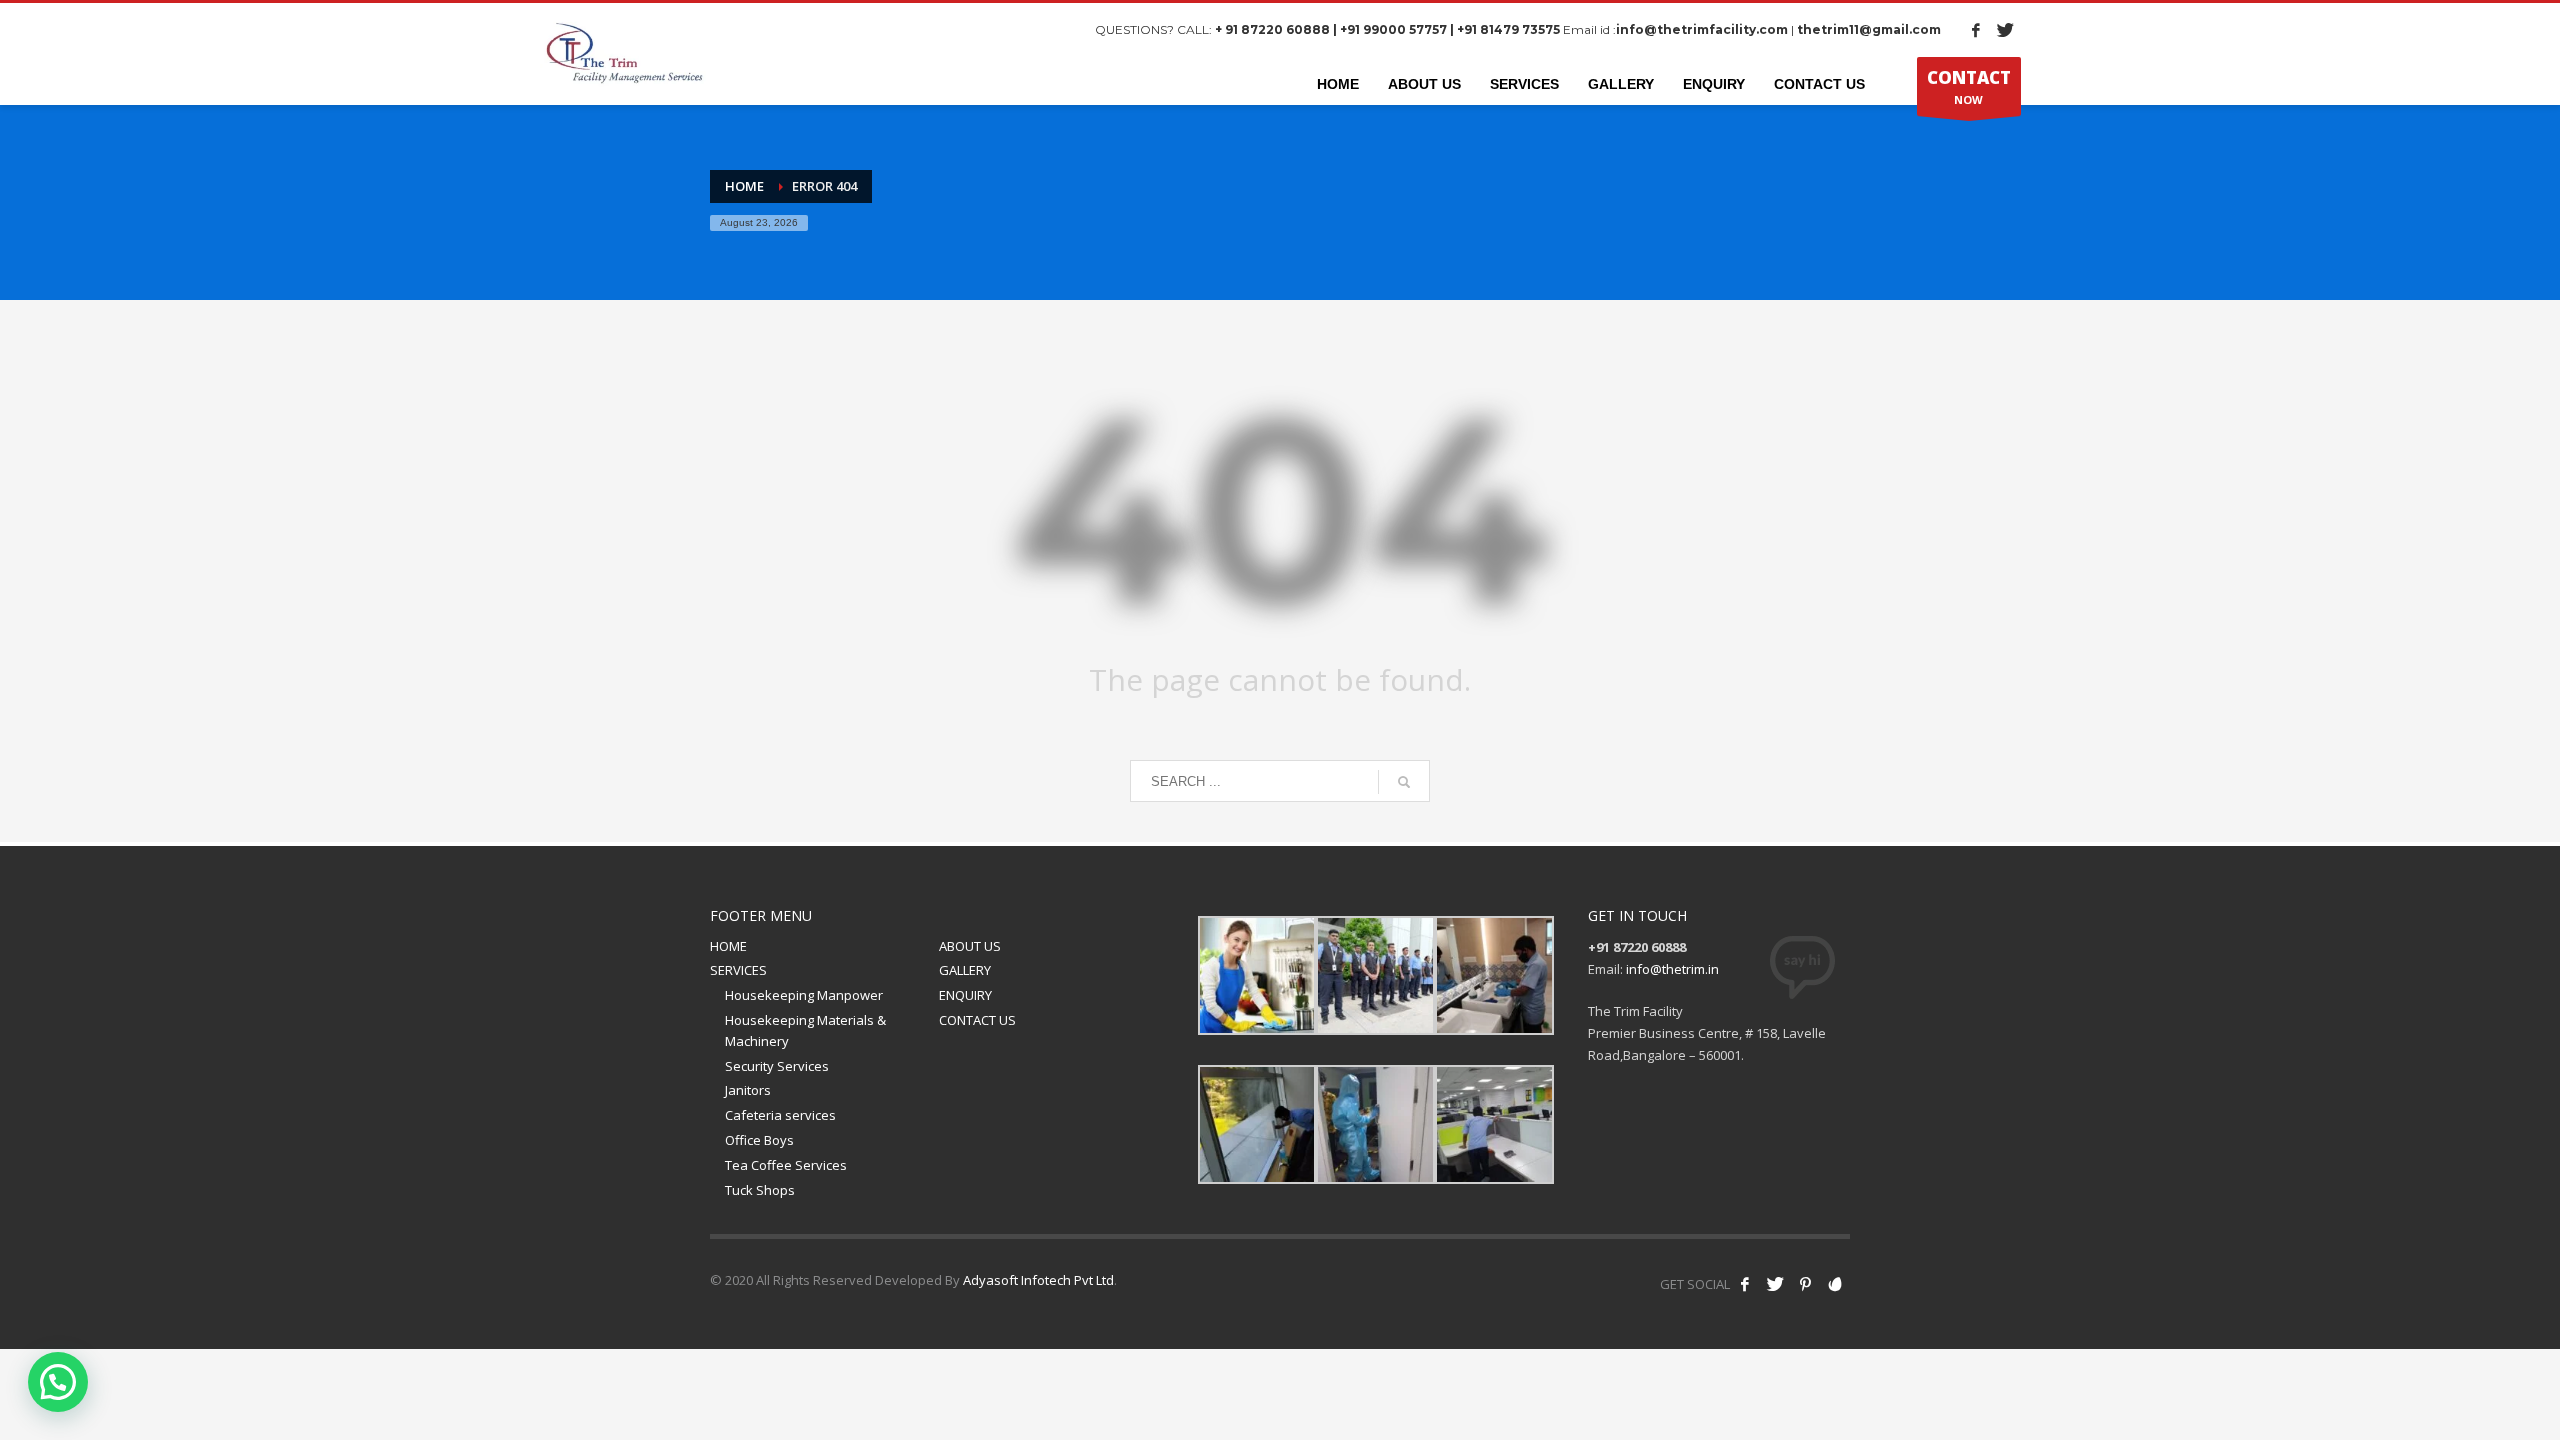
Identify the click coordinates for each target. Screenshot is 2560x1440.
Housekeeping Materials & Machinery (805, 1030)
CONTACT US (977, 1020)
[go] (1404, 782)
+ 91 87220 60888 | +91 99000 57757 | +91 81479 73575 (1387, 29)
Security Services (777, 1066)
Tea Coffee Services (786, 1165)
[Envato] (1835, 1284)
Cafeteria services (780, 1115)
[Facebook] (1976, 30)
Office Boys (759, 1140)
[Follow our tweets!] (1775, 1284)
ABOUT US (970, 946)
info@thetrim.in (1672, 969)
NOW (1969, 86)
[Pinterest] (1805, 1284)
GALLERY (965, 970)
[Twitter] (2006, 30)
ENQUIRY (965, 995)
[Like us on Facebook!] (1745, 1284)
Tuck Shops (760, 1190)
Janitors (748, 1090)
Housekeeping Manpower (804, 995)
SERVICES (738, 970)
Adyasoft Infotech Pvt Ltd (1038, 1280)
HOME (728, 946)
